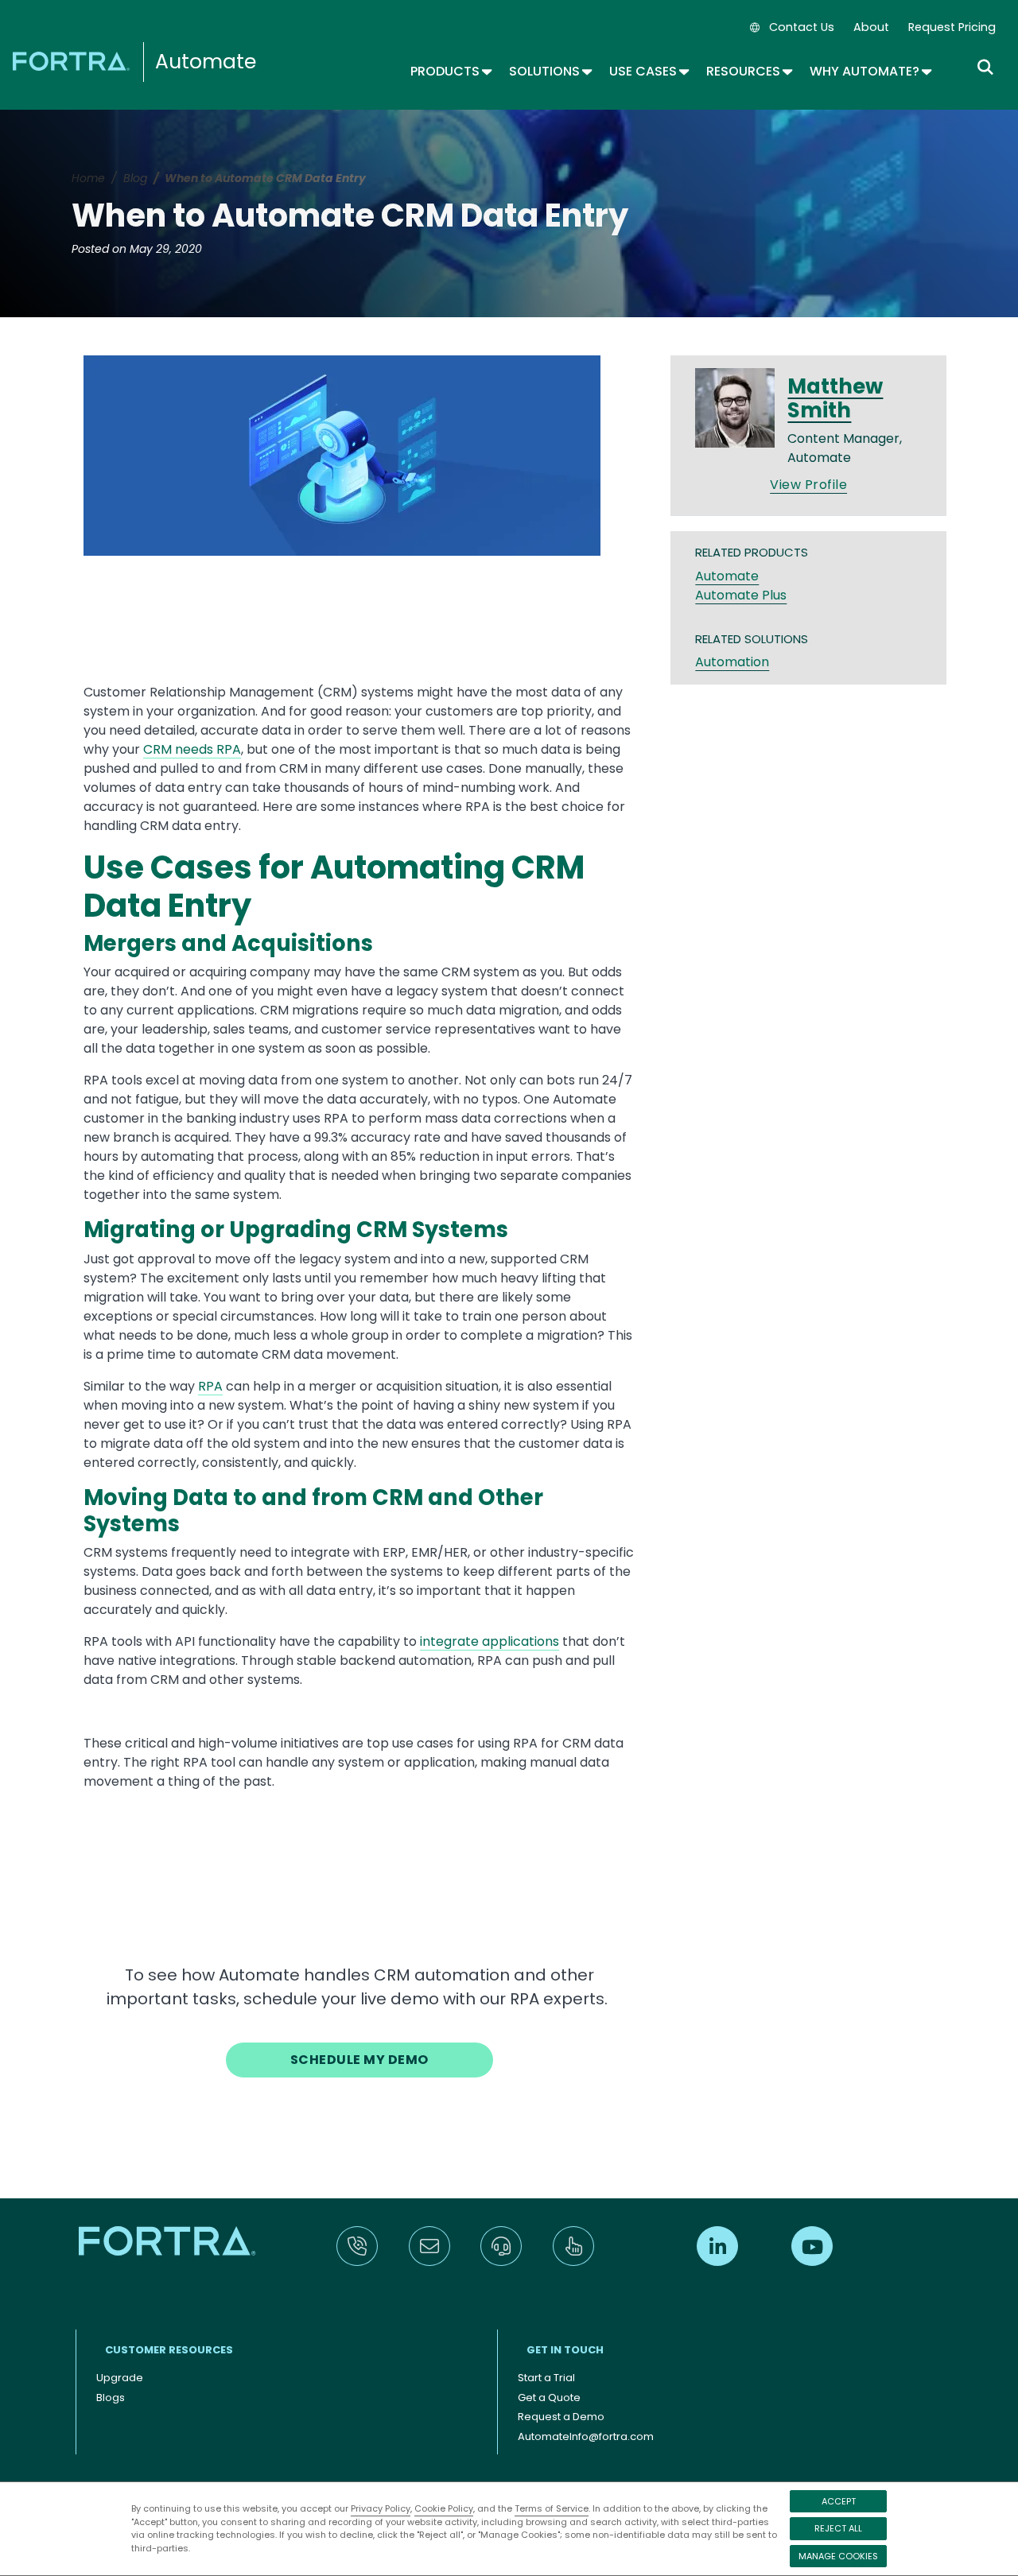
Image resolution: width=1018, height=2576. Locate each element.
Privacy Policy (381, 2508)
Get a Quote (549, 2398)
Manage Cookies (838, 2556)
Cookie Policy (444, 2508)
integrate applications (490, 1641)
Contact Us (802, 27)
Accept (839, 2501)
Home (88, 178)
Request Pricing (952, 27)
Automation (732, 662)
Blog (135, 178)
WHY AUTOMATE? (870, 71)
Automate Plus (741, 595)
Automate (206, 62)
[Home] (74, 60)
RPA (210, 1386)
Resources (748, 71)
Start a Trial (546, 2378)
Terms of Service (552, 2508)
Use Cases (648, 71)
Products (450, 71)
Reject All (838, 2528)
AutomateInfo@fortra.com (586, 2436)
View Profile (808, 485)
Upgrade (120, 2378)
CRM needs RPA (192, 749)
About (871, 27)
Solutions (550, 71)
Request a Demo (561, 2417)
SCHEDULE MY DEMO (359, 2060)
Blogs (111, 2398)
